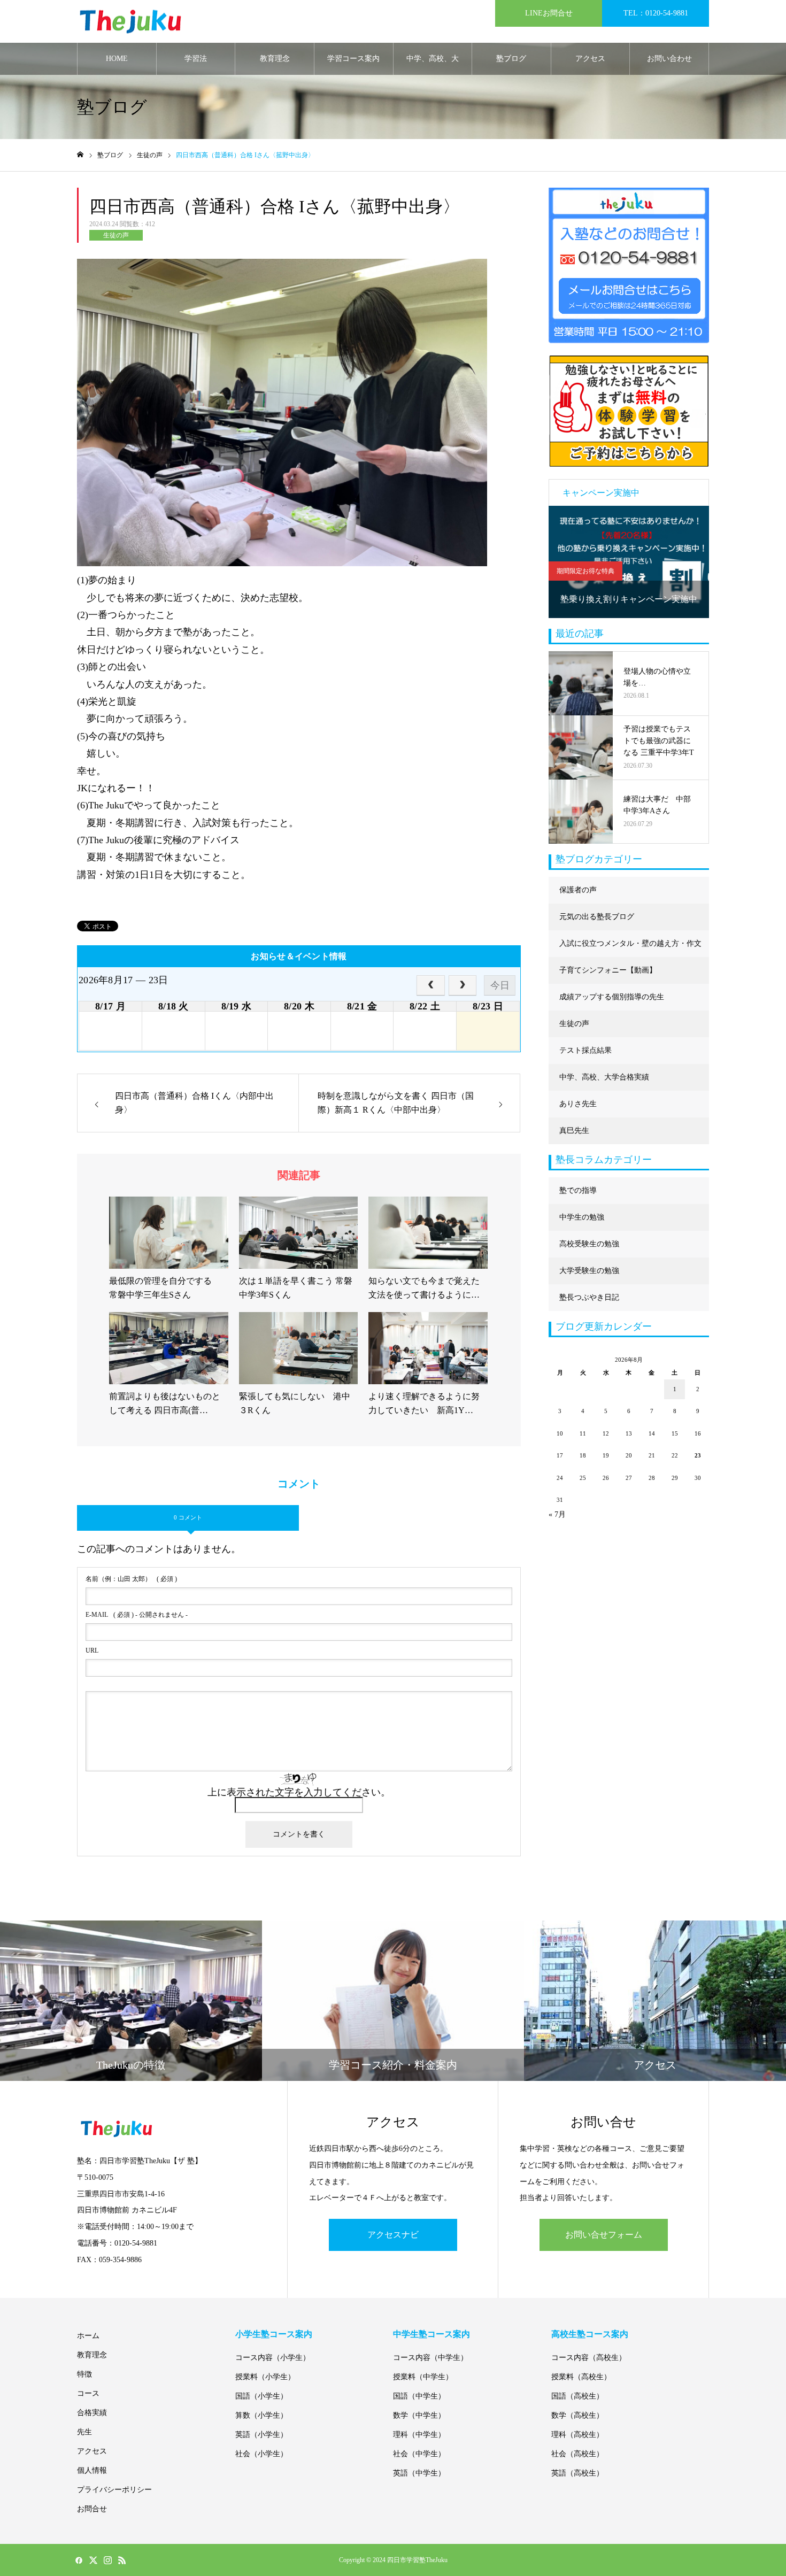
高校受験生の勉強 (589, 1244)
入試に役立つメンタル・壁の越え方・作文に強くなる (630, 948)
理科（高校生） (577, 2435)
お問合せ (92, 2509)
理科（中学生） (419, 2435)
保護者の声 (578, 890)
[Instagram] (107, 2560)
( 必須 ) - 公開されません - (137, 1615)
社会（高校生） (577, 2454)
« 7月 (557, 1514)
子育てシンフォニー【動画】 (608, 970)
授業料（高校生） (581, 2377)
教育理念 (275, 59)
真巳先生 (574, 1131)
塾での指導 (578, 1190)
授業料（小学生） (265, 2377)
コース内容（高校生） (589, 2358)
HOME (117, 59)
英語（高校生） (577, 2473)
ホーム (88, 2336)
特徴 (84, 2374)
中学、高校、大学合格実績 (433, 65)
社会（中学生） (419, 2454)
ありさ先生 (578, 1104)
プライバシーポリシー (114, 2490)
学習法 (196, 59)
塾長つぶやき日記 (589, 1297)
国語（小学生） (261, 2396)
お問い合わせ (669, 59)
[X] (93, 2560)
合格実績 (92, 2413)
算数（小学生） (261, 2415)
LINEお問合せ (549, 13)
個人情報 (92, 2470)
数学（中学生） (419, 2415)
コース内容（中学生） (430, 2358)
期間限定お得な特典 (585, 571)
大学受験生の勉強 (589, 1271)
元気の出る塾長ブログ (597, 917)
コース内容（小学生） (273, 2358)
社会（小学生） (261, 2454)
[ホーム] (80, 155)
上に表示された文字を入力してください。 (299, 1792)
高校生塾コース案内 (590, 2334)
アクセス (590, 59)
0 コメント (188, 1517)
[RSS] (122, 2560)
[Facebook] (79, 2560)
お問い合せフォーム (604, 2235)
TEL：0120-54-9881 (656, 13)
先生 (84, 2432)
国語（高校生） (577, 2396)
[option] (629, 562)
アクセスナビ (393, 2235)
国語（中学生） (419, 2396)
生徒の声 (116, 235)
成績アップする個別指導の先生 (612, 997)
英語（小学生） (261, 2435)
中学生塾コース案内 (431, 2334)
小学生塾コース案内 (274, 2334)
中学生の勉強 (582, 1217)
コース (88, 2393)
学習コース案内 (353, 59)
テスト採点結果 (585, 1050)
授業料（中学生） (423, 2377)
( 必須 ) (131, 1579)
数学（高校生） (577, 2415)
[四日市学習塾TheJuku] (130, 22)
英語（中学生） (419, 2473)
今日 (500, 985)
